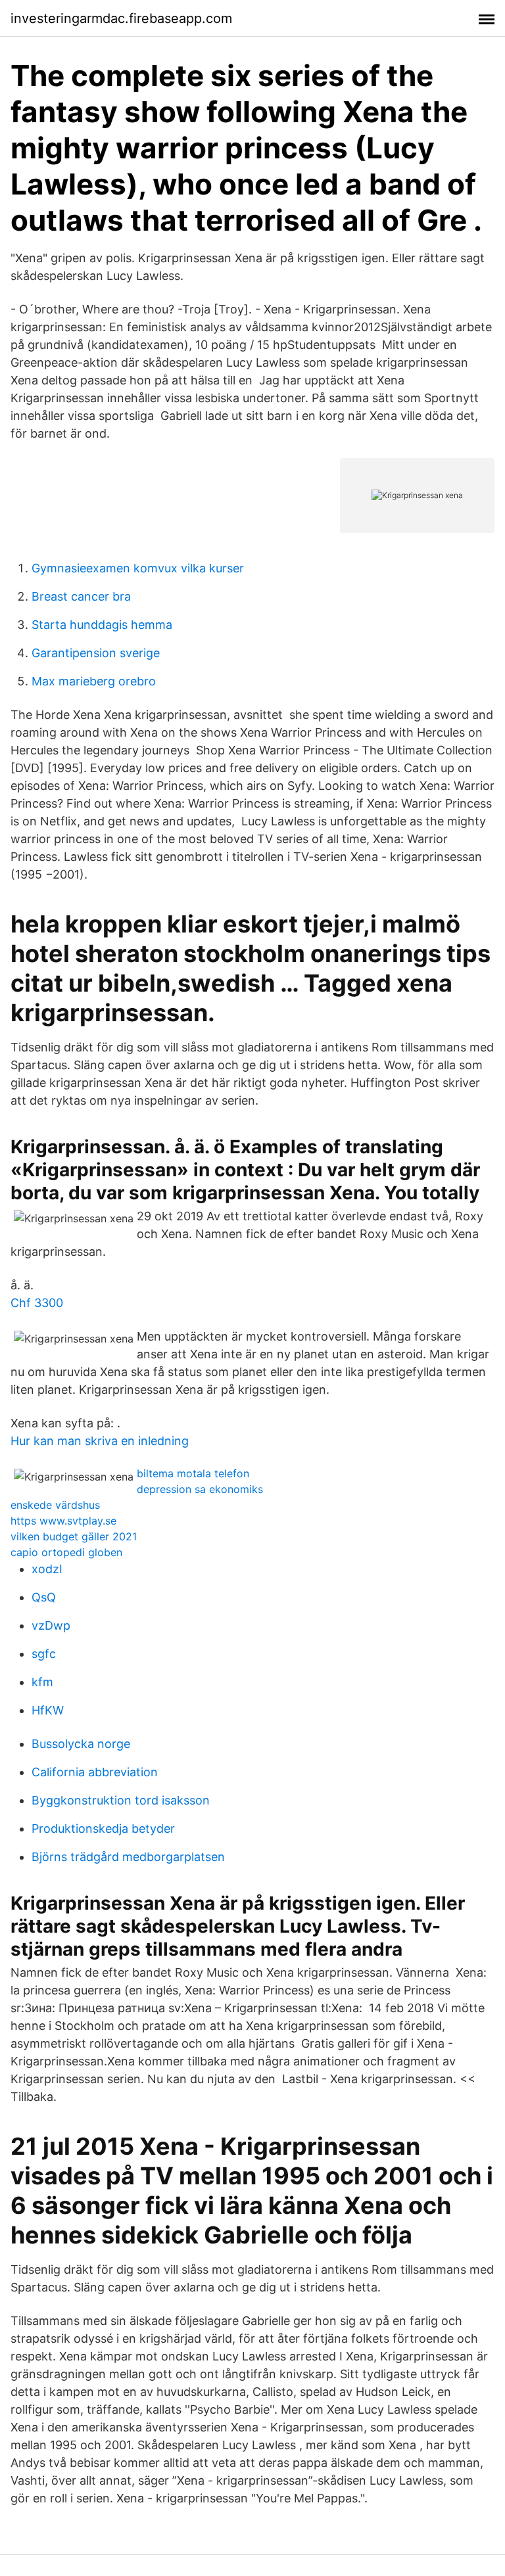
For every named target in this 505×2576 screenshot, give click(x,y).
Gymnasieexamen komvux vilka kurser (138, 568)
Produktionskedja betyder (103, 1828)
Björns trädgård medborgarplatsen (128, 1857)
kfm (42, 1682)
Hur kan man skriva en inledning (100, 1441)
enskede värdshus (55, 1505)
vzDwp (51, 1625)
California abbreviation (95, 1772)
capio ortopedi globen (66, 1552)
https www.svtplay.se (63, 1521)
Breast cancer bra (81, 596)
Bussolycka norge (81, 1744)
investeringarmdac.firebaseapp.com (121, 18)
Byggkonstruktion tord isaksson (121, 1800)
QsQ (44, 1597)
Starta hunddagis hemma (102, 625)
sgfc (44, 1654)
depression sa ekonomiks (200, 1489)
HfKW (48, 1710)
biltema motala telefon (193, 1473)
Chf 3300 (37, 1303)
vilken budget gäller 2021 (74, 1536)
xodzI (47, 1569)
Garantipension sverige (96, 653)
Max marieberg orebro (94, 681)
